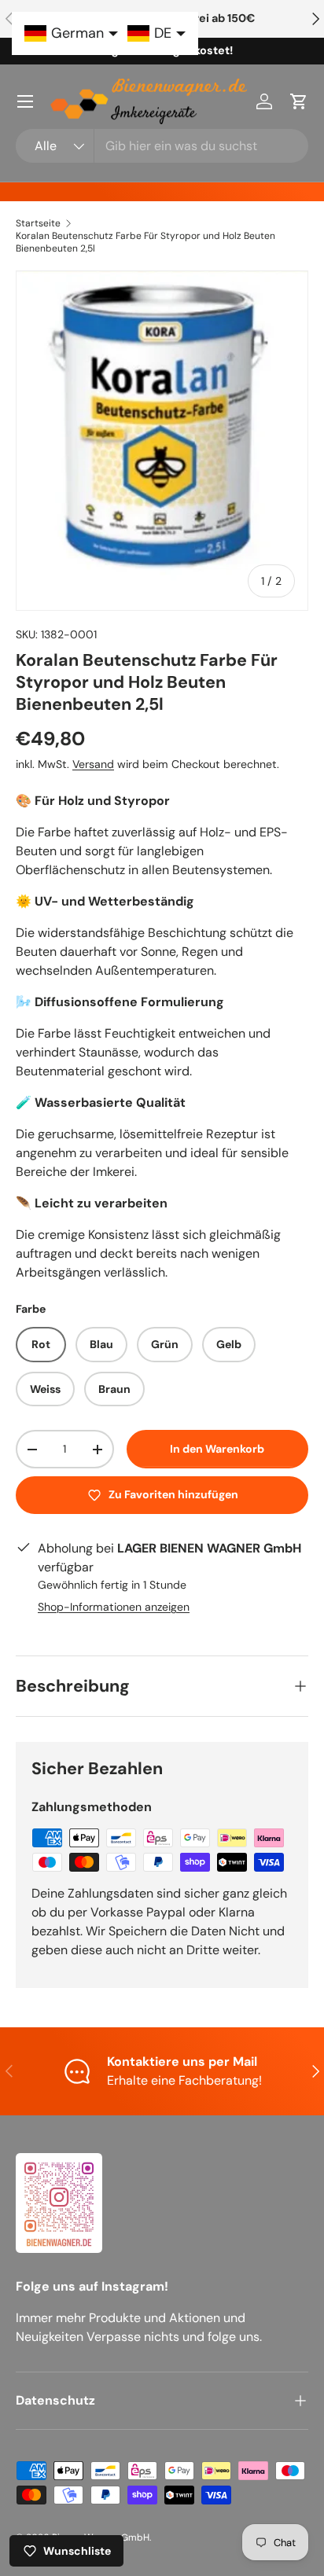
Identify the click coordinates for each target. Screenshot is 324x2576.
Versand (93, 764)
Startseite (38, 223)
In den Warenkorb (217, 1449)
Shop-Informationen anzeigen (114, 1607)
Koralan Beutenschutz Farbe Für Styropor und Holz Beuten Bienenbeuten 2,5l (145, 242)
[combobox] (162, 146)
